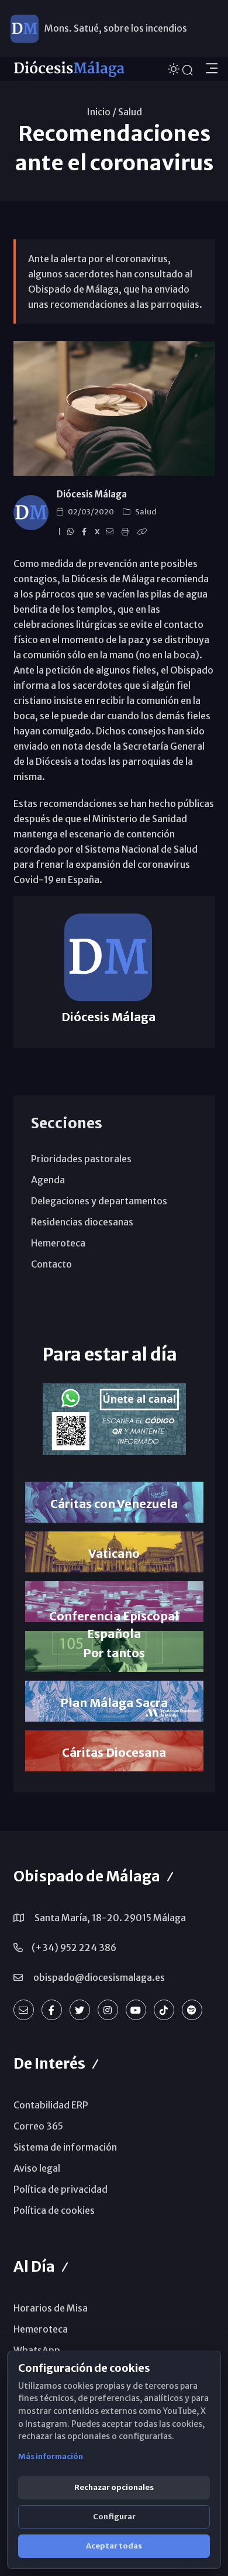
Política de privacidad (61, 2189)
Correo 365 (38, 2126)
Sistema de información (65, 2147)
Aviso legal (37, 2168)
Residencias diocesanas (82, 1222)
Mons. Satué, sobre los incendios (116, 28)
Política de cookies (54, 2210)
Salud (130, 112)
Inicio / (101, 112)
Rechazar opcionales (114, 2487)
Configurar (114, 2517)
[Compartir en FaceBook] (86, 532)
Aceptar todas (114, 2546)
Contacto (51, 1264)
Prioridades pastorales (81, 1159)
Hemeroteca (58, 1243)
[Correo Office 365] (24, 2010)
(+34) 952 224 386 (74, 1948)
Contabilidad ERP (51, 2105)
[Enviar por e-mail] (111, 532)
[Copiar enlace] (144, 532)
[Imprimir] (127, 532)
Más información (51, 2456)
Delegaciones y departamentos (99, 1201)
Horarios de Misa (51, 2308)
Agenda (48, 1180)
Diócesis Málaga (92, 494)
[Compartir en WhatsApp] (72, 532)
